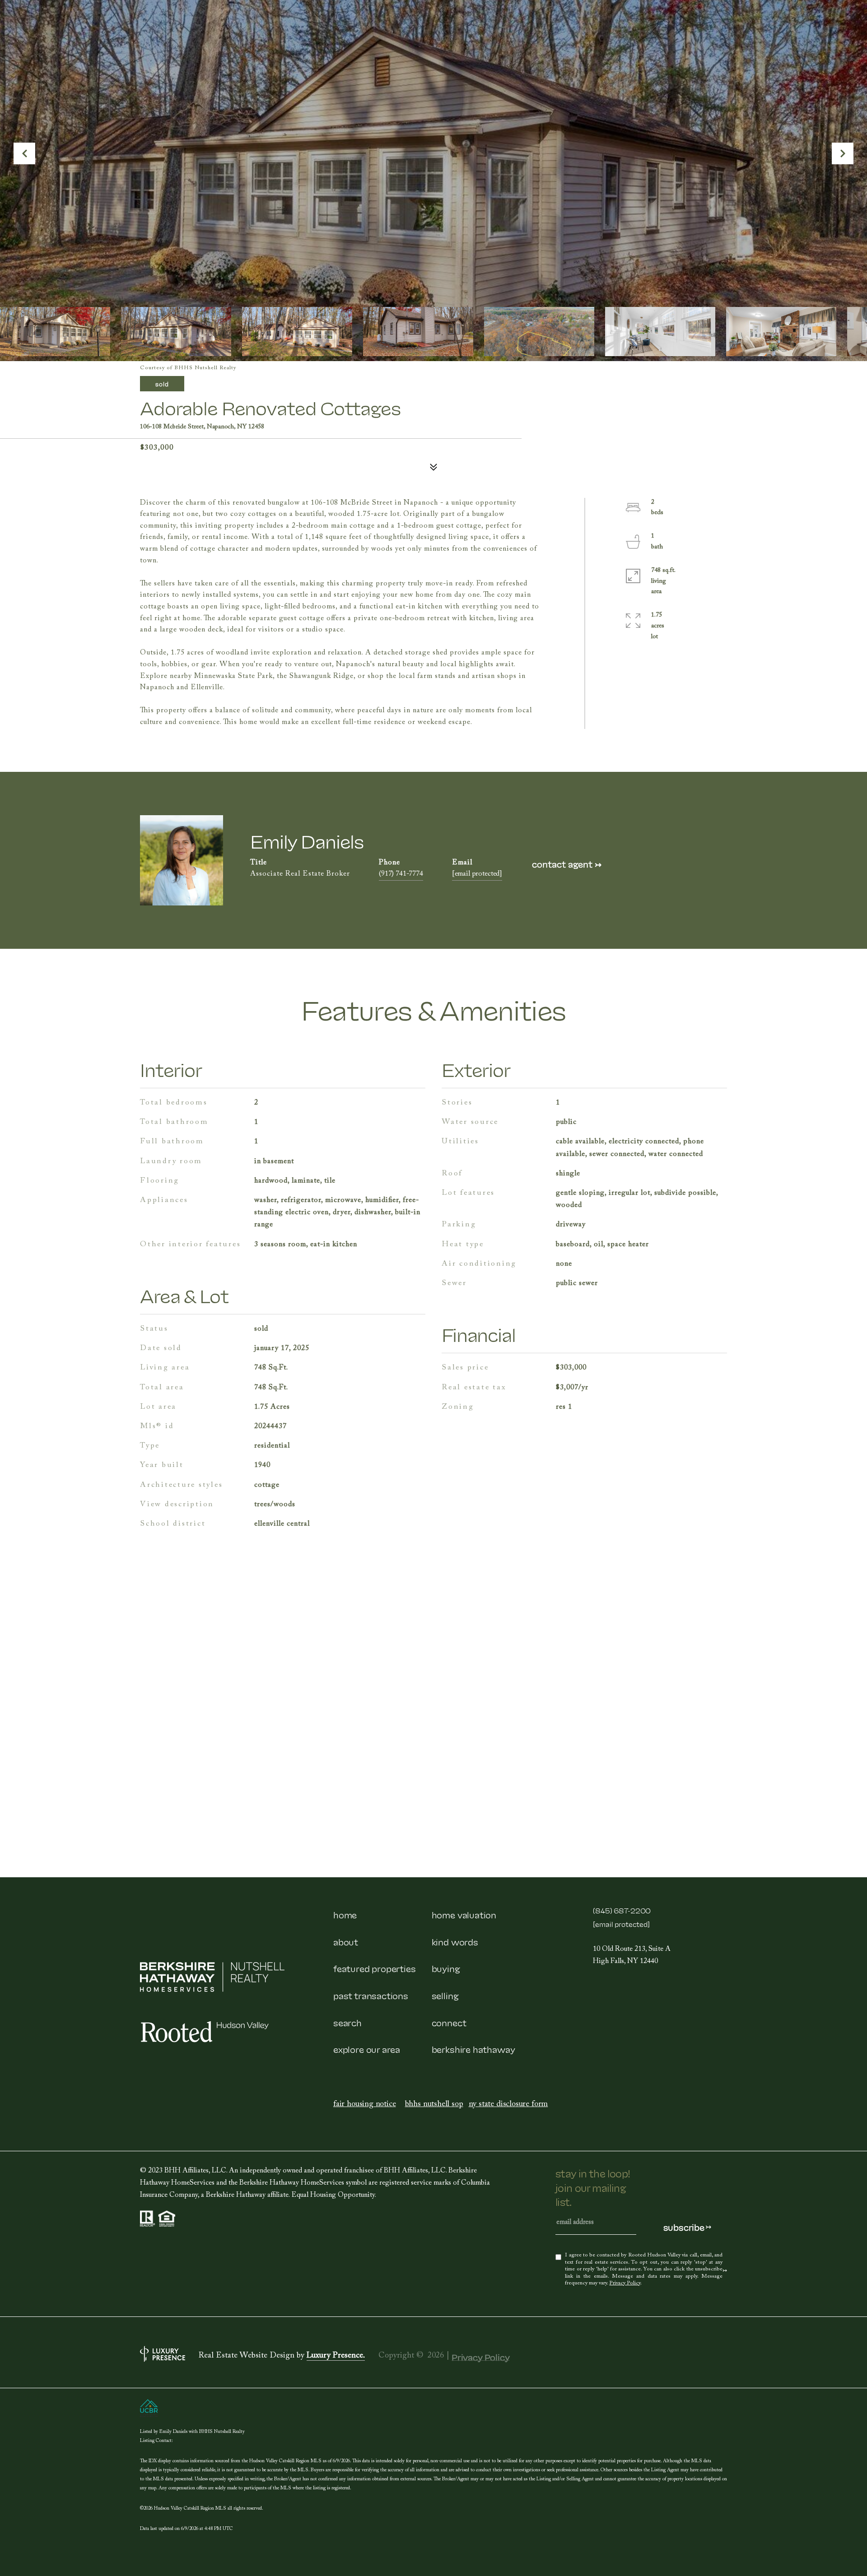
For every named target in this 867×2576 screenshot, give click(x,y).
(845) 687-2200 (622, 1910)
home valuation (464, 1914)
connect (449, 2022)
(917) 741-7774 (401, 875)
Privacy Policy (625, 2284)
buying (446, 1968)
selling (445, 1995)
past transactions (371, 1995)
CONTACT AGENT (567, 864)
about (346, 1941)
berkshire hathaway (473, 2049)
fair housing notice (365, 2105)
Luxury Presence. (336, 2357)
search (347, 2022)
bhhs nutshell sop (434, 2105)
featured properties (375, 1968)
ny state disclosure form (508, 2105)
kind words (455, 1941)
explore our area (367, 2049)
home (345, 1914)
